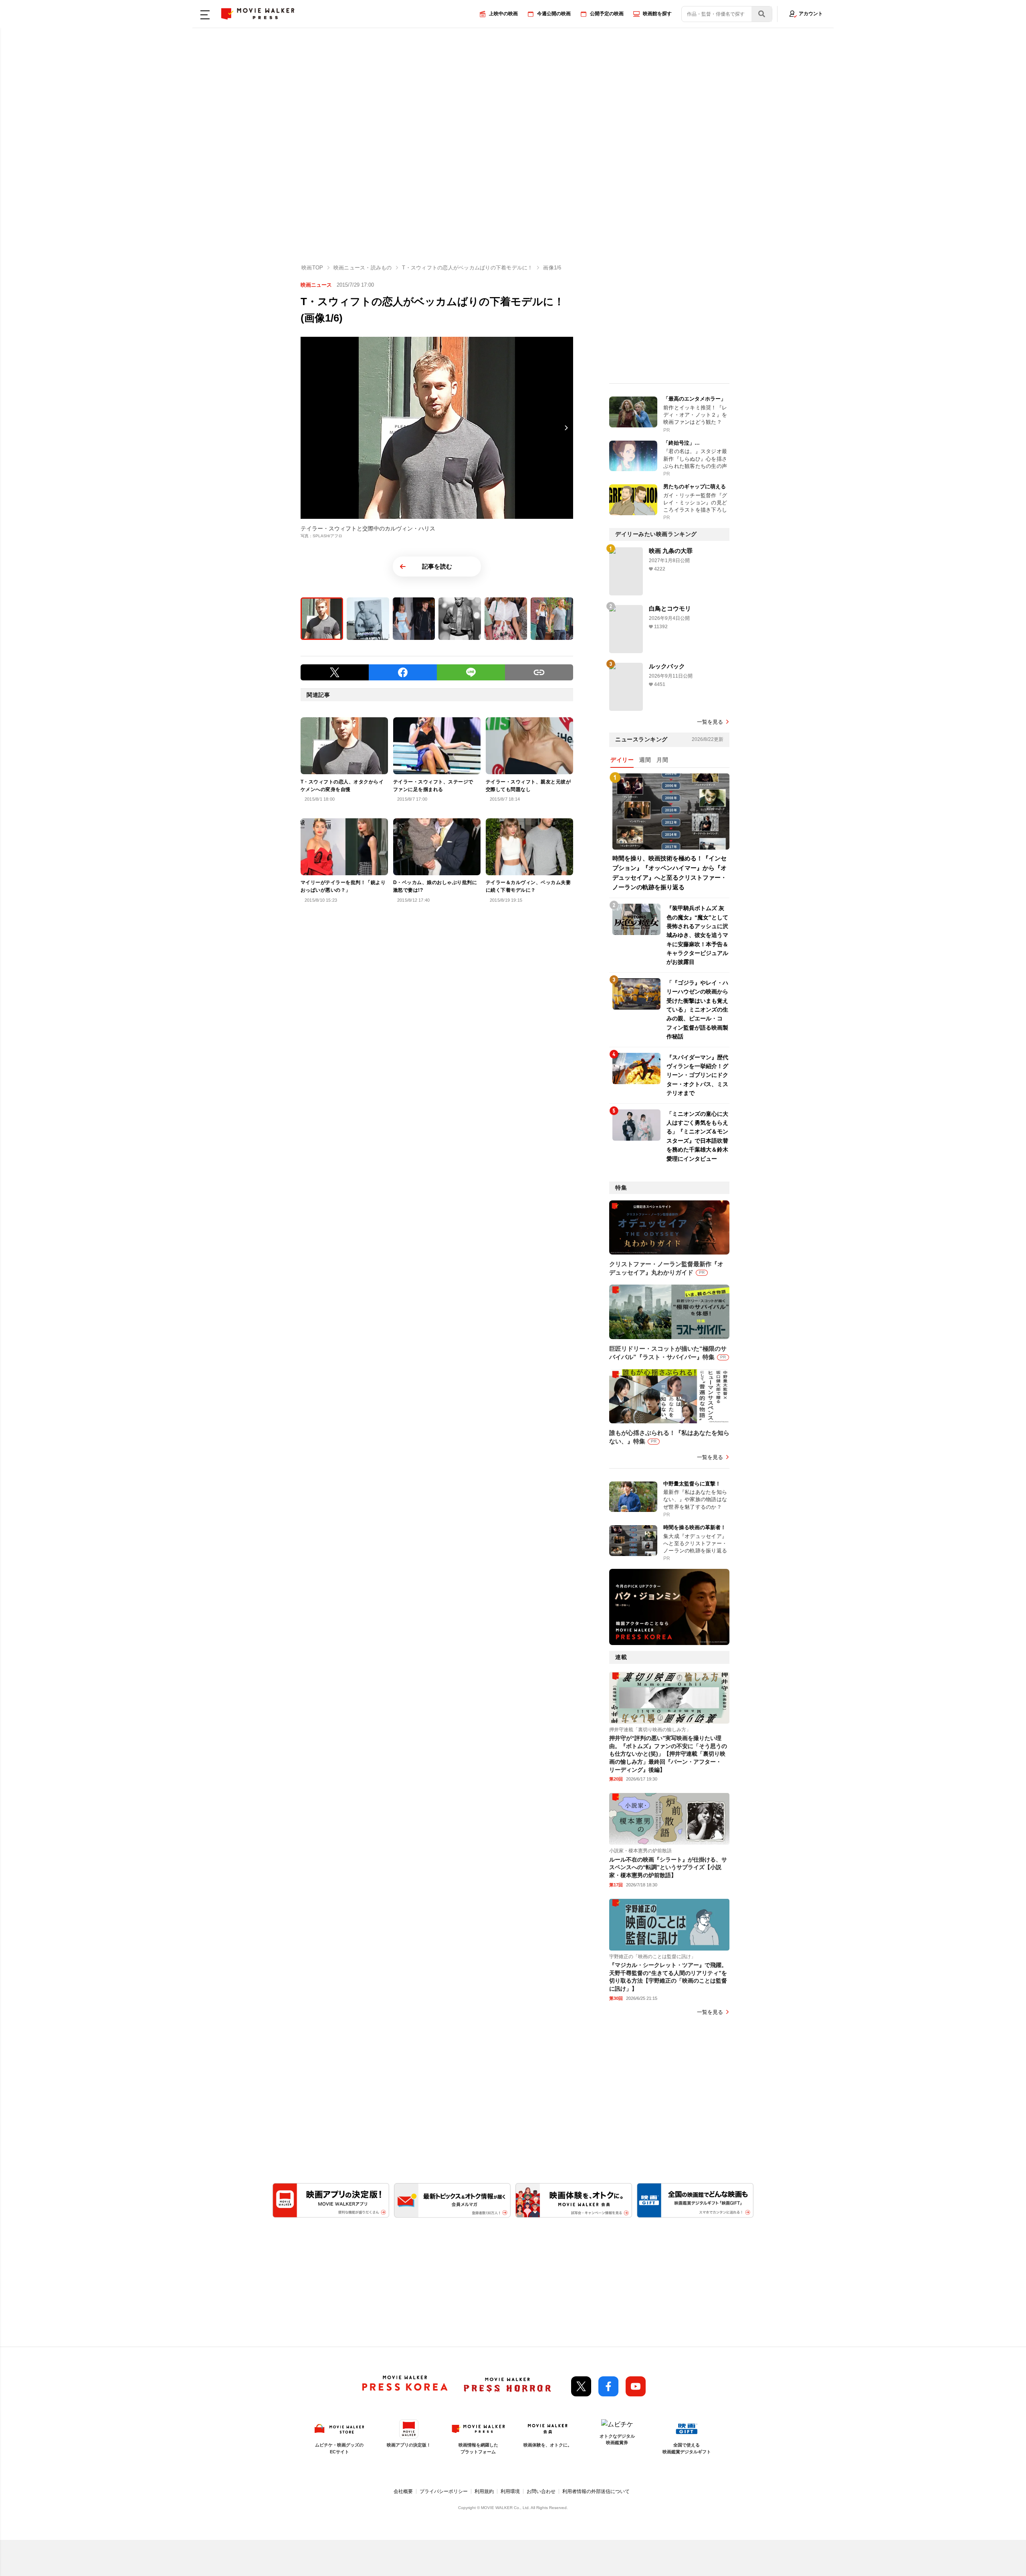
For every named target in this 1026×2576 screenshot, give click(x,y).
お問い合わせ (541, 2491)
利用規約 (484, 2491)
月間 (662, 760)
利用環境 (510, 2491)
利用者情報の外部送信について (596, 2491)
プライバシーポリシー (444, 2491)
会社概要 (403, 2491)
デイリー (622, 760)
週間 (645, 760)
